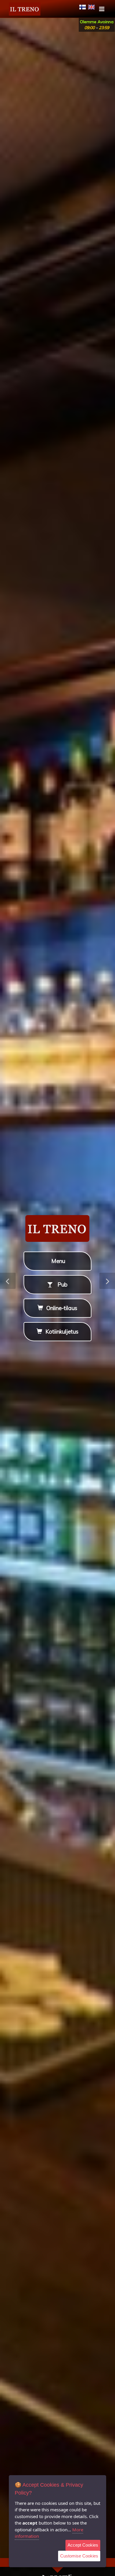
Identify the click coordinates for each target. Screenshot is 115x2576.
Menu (57, 1261)
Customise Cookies (79, 2556)
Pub (61, 1284)
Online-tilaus (61, 1308)
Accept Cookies (83, 2545)
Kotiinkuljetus (61, 1332)
